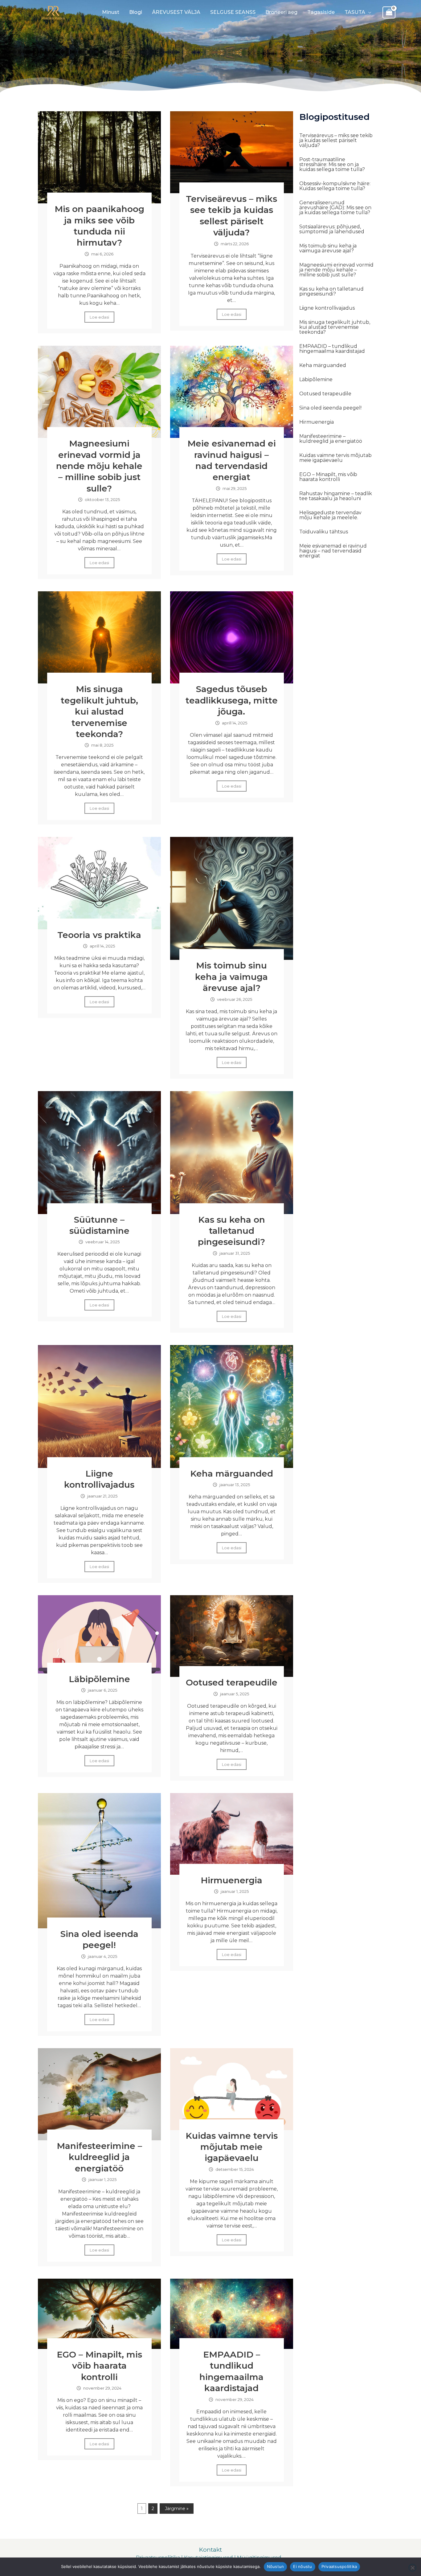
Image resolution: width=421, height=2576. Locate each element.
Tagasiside (321, 12)
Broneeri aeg (281, 12)
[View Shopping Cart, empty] (389, 13)
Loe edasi (99, 317)
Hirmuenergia (231, 1880)
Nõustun (276, 2566)
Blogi (136, 12)
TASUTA (355, 12)
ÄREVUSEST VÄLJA (176, 12)
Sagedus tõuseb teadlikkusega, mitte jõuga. (232, 700)
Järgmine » (177, 2509)
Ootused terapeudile (232, 1682)
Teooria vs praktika (99, 935)
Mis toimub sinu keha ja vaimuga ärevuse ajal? (231, 977)
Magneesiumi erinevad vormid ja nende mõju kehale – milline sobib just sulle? (99, 466)
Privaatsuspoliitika (339, 2566)
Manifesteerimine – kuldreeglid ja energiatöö (99, 2157)
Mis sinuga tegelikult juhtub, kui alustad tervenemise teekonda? (99, 711)
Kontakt (211, 2550)
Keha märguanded (232, 1473)
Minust (111, 12)
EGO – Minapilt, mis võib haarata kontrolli (99, 2366)
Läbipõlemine (99, 1679)
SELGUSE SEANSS (233, 12)
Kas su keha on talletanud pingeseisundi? (231, 1231)
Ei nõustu (302, 2566)
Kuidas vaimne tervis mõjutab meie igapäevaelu (232, 2147)
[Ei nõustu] (412, 2568)
